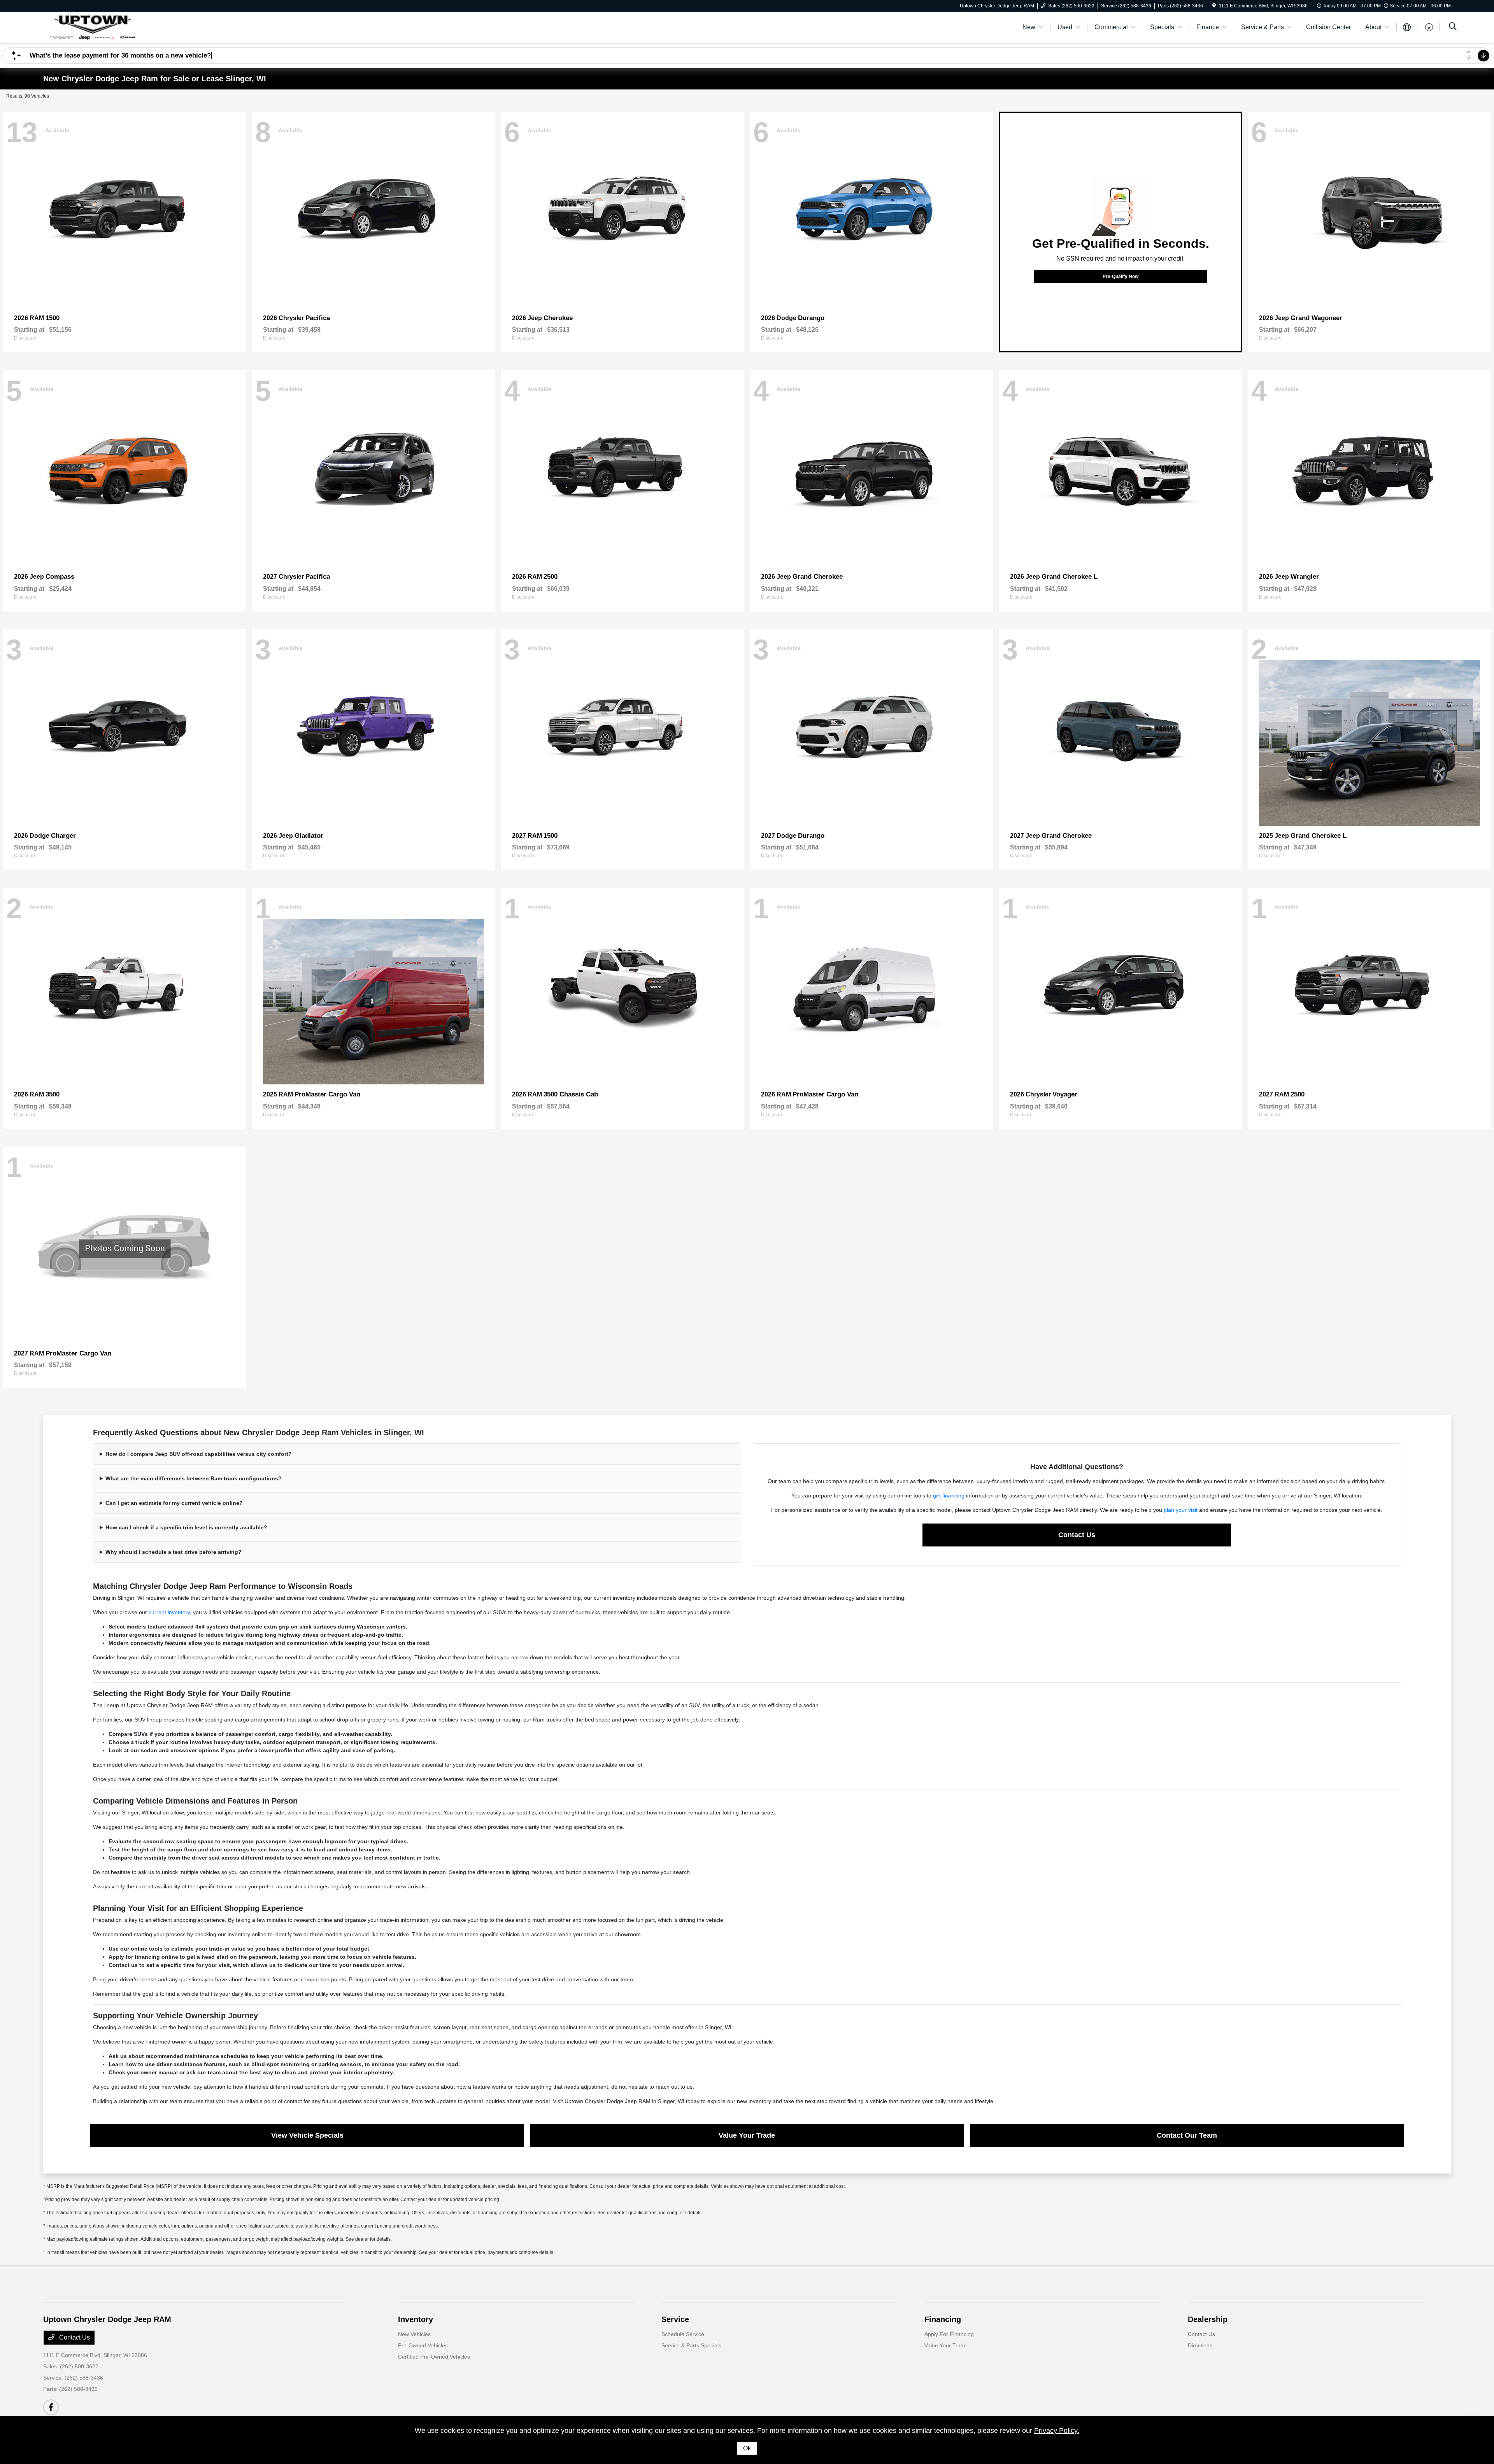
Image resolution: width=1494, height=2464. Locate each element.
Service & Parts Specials (691, 2345)
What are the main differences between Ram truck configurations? (194, 1478)
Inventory (416, 2319)
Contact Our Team (1187, 2135)
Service (675, 2319)
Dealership (1208, 2319)
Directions (1200, 2345)
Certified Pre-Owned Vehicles (434, 2357)
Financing (943, 2319)
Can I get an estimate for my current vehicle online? (174, 1503)
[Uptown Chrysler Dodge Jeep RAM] (110, 27)
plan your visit (1181, 1510)
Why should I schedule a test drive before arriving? (174, 1552)
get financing (949, 1496)
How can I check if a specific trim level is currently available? (186, 1527)
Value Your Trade (747, 2135)
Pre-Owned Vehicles (423, 2345)
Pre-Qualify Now (1120, 277)
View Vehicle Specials (307, 2135)
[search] (1453, 27)
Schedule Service (683, 2334)
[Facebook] (51, 2407)
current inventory (169, 1612)
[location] (1214, 6)
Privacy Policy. (1057, 2431)
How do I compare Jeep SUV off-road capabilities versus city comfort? (199, 1454)
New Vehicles (414, 2334)
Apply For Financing (949, 2334)
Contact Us (1077, 1535)
